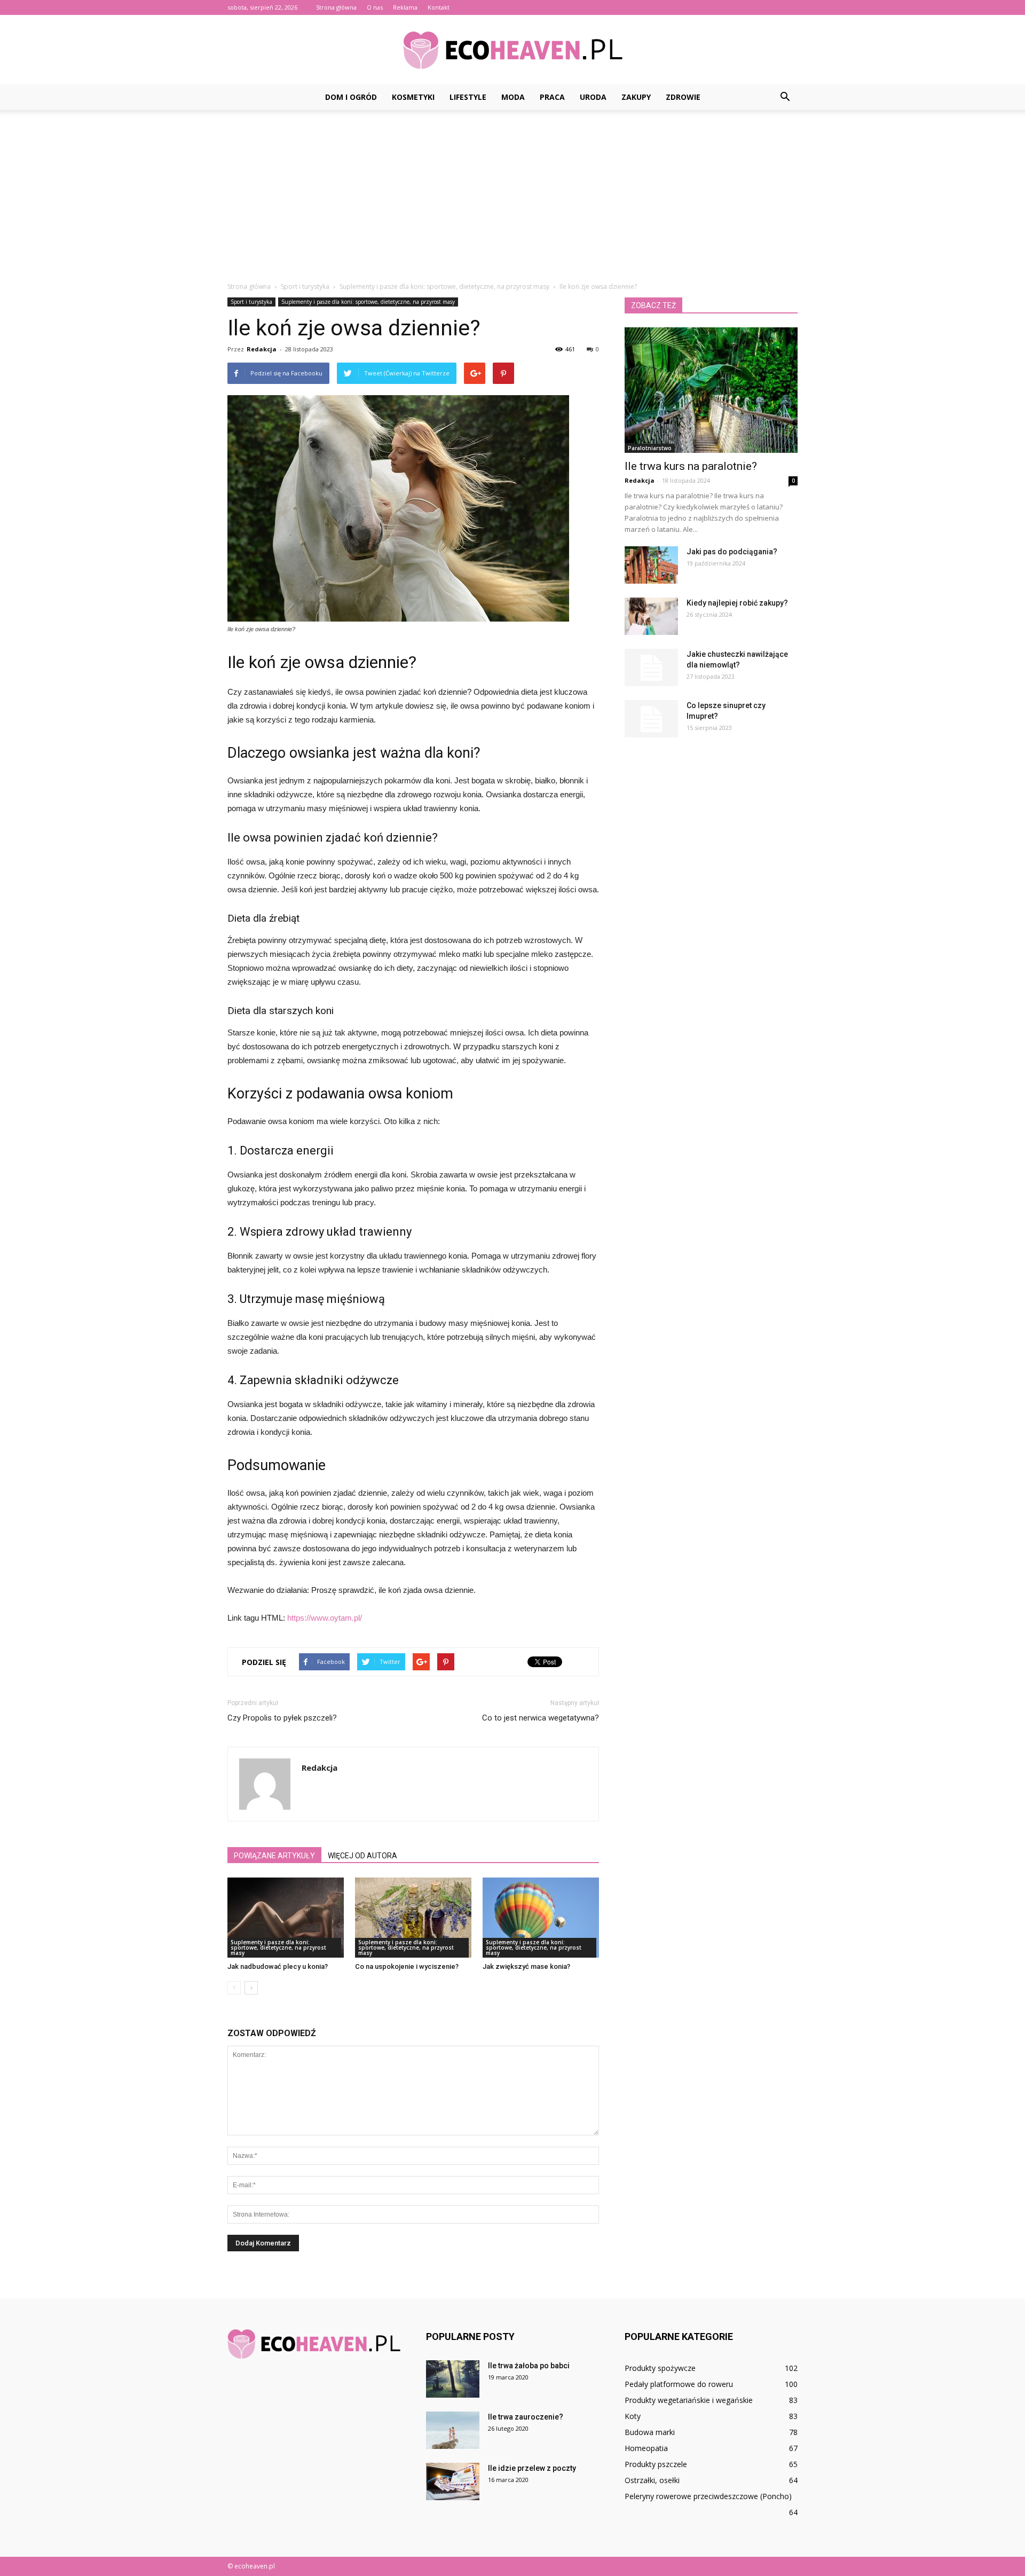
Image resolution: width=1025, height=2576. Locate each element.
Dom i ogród (351, 97)
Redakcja (262, 349)
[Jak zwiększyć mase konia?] (541, 1918)
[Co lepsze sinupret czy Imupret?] (651, 719)
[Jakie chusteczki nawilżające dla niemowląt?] (651, 667)
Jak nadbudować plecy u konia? (278, 1966)
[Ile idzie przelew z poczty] (453, 2481)
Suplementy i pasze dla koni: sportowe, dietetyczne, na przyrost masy (368, 302)
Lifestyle (468, 97)
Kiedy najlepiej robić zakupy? (737, 603)
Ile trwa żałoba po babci (529, 2366)
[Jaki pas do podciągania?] (651, 565)
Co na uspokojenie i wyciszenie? (407, 1966)
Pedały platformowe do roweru (679, 2384)
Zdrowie (683, 97)
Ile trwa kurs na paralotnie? (691, 466)
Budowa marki (650, 2432)
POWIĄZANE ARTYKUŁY (274, 1856)
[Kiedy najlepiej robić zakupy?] (651, 616)
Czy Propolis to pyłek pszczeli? (282, 1718)
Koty (633, 2416)
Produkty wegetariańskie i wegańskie (689, 2400)
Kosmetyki (413, 97)
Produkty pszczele (656, 2464)
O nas (375, 7)
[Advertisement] (512, 190)
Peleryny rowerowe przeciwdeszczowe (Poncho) (708, 2496)
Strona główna (336, 7)
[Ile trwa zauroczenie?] (453, 2430)
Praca (552, 97)
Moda (513, 97)
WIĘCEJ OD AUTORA (362, 1856)
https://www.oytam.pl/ (325, 1618)
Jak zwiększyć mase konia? (526, 1966)
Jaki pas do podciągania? (732, 552)
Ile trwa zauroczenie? (526, 2417)
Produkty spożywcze (660, 2368)
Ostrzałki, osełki (652, 2480)
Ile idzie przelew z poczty (532, 2468)
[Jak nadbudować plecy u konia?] (286, 1918)
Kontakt (439, 7)
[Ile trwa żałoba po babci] (453, 2379)
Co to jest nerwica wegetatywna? (541, 1718)
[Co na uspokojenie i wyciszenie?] (413, 1918)
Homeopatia (646, 2448)
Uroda (593, 97)
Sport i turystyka (251, 302)
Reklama (405, 7)
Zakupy (636, 97)
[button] (785, 97)
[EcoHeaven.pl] (512, 50)
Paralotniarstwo (650, 448)
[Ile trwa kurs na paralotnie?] (711, 390)
